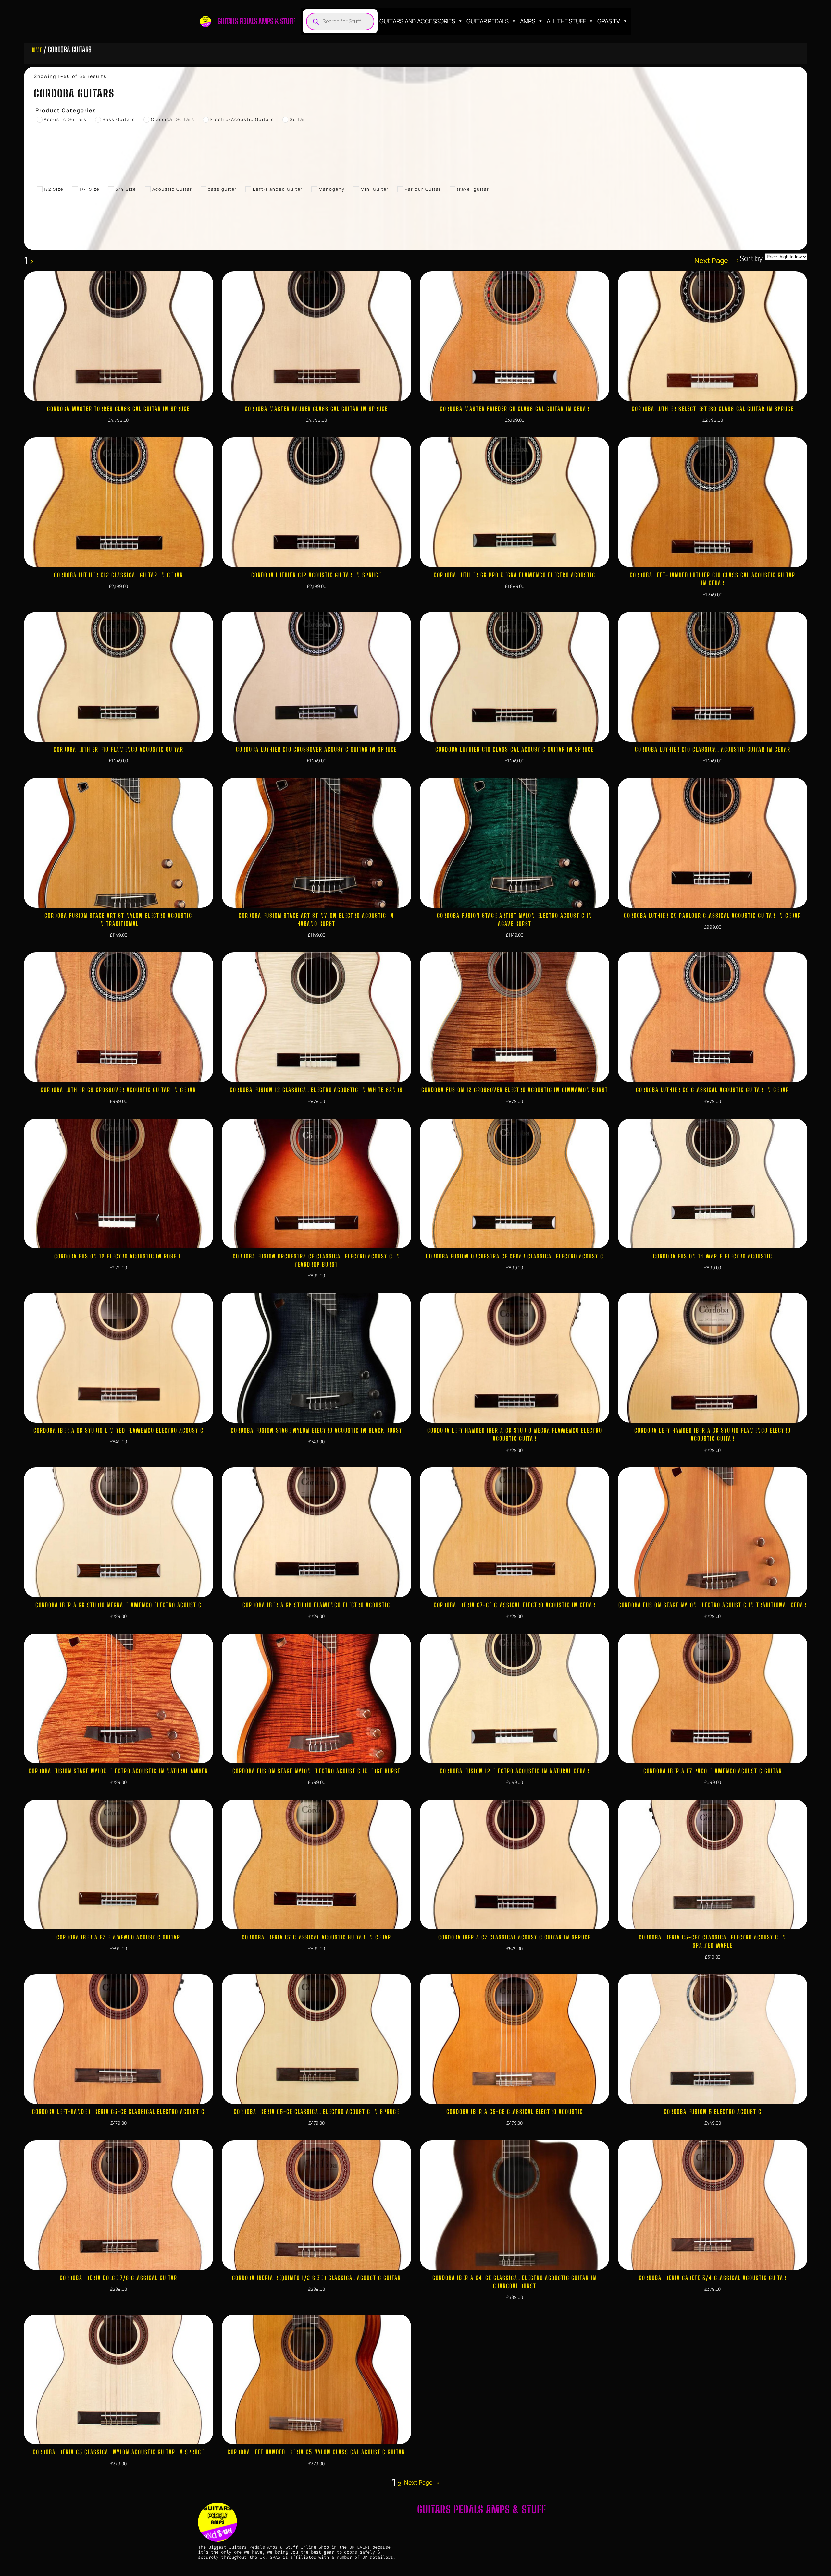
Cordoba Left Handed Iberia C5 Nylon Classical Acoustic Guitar (316, 2452)
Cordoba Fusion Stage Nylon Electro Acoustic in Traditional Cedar (713, 1605)
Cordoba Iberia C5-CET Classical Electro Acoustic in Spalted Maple (713, 1941)
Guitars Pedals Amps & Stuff (256, 21)
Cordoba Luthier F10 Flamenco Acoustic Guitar (118, 749)
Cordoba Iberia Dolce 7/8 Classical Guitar (118, 2278)
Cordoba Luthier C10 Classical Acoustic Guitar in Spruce (515, 749)
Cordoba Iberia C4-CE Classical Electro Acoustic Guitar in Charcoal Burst (515, 2282)
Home (36, 50)
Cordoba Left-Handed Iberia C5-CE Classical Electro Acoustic (118, 2112)
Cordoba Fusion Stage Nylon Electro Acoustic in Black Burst (316, 1430)
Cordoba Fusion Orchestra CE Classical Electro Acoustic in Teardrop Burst (316, 1260)
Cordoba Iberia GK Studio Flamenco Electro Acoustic (316, 1605)
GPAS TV (609, 21)
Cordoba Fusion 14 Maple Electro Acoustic (713, 1256)
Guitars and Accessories (417, 21)
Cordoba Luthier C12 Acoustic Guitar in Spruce (316, 575)
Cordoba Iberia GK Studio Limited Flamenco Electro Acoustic (118, 1430)
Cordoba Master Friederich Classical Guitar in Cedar (515, 409)
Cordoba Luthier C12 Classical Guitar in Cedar (118, 575)
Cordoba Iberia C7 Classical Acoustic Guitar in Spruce (515, 1937)
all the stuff (566, 21)
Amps (528, 21)
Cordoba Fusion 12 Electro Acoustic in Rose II (118, 1256)
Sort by (751, 258)
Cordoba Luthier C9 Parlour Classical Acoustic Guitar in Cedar (713, 916)
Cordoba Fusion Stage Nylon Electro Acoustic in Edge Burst (316, 1771)
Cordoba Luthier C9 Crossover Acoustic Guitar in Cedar (118, 1090)
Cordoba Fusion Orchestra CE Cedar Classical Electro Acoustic (515, 1256)
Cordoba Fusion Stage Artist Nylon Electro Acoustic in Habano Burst (316, 920)
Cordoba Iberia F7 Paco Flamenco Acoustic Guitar (713, 1771)
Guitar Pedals (488, 21)
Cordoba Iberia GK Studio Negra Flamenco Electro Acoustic (118, 1605)
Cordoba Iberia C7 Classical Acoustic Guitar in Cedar (316, 1937)
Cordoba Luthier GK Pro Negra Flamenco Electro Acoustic (515, 575)
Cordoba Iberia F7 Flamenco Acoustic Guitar (118, 1937)
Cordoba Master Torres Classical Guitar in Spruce (118, 409)
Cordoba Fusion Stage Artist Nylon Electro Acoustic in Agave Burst (515, 920)
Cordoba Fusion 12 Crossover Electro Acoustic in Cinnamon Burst (515, 1090)
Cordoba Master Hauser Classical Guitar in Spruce (316, 409)
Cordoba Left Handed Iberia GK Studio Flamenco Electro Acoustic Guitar (713, 1434)
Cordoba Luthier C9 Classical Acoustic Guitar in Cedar (713, 1090)
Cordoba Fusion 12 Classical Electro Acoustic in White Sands (316, 1090)
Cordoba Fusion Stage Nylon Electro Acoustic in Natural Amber (118, 1771)
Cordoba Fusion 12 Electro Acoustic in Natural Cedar (515, 1771)
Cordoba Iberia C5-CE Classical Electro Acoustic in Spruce (316, 2112)
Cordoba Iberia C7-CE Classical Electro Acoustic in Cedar (515, 1605)
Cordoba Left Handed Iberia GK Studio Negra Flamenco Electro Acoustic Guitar (515, 1434)
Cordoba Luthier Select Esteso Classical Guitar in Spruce (713, 409)
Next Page (717, 261)
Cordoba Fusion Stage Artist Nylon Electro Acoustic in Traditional (118, 920)
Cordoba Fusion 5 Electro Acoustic (713, 2112)
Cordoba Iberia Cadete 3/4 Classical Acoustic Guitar (713, 2278)
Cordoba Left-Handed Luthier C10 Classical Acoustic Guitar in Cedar (713, 579)
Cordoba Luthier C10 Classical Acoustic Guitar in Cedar (713, 749)
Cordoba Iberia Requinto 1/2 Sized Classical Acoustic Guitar (316, 2278)
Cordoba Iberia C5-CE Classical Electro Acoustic (515, 2112)
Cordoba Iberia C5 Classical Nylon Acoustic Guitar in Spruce (118, 2452)
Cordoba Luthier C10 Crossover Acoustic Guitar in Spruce (316, 749)
